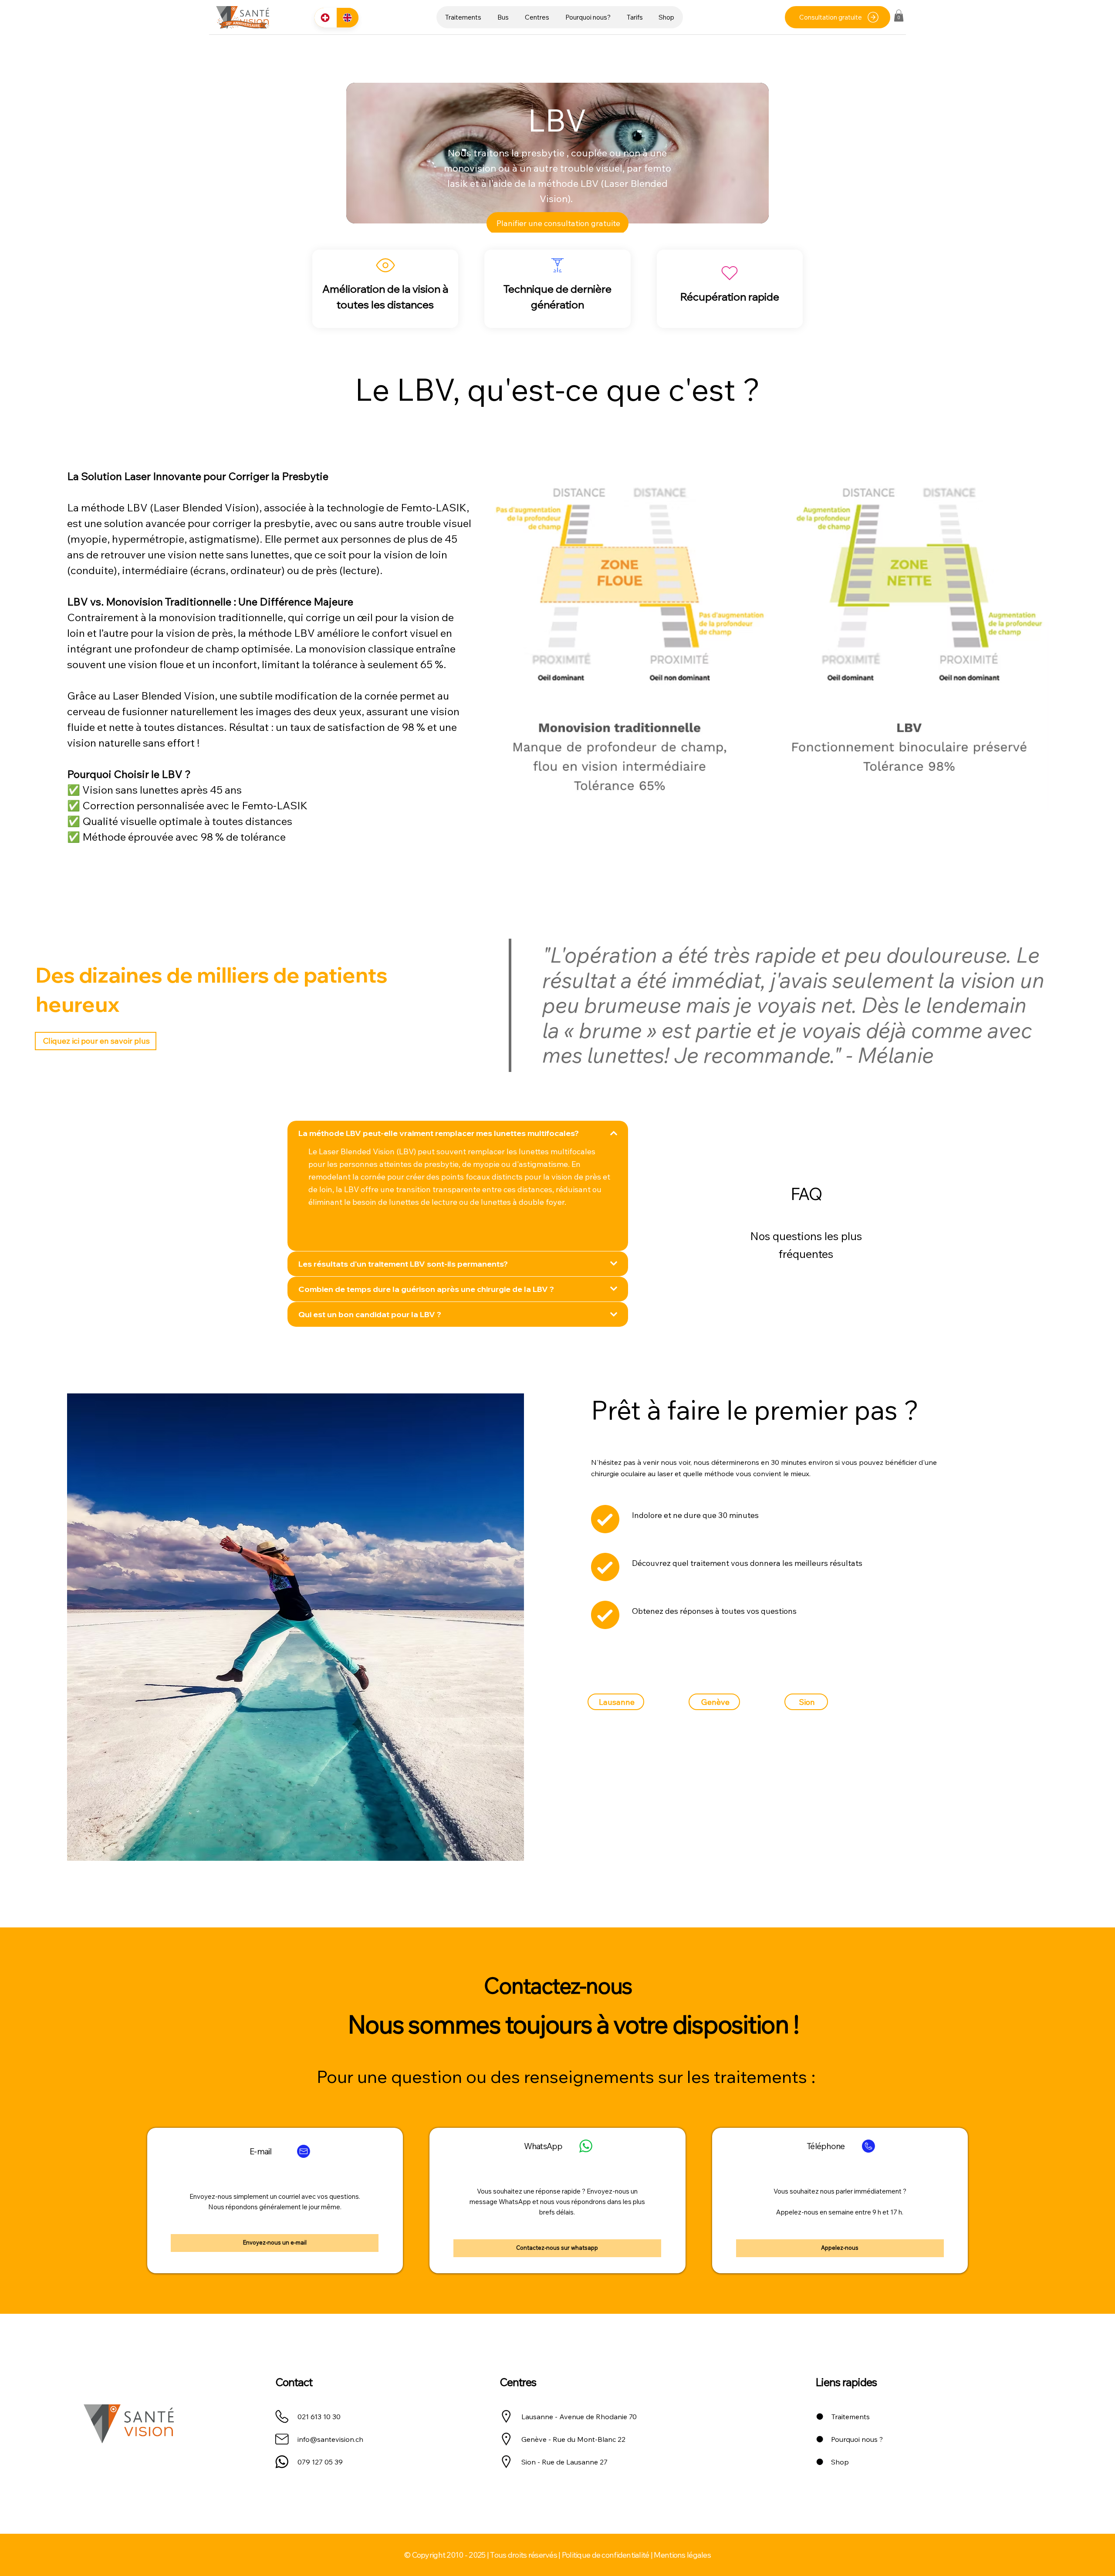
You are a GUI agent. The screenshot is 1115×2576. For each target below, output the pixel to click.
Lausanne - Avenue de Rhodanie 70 (579, 2417)
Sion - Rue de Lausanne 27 (564, 2462)
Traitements (851, 2417)
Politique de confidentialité (606, 2555)
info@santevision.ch (330, 2439)
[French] (325, 18)
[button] (463, 17)
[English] (347, 18)
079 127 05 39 (320, 2462)
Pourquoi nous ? (857, 2439)
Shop (840, 2462)
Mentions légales (682, 2555)
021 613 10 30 (319, 2417)
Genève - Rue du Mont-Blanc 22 (573, 2439)
